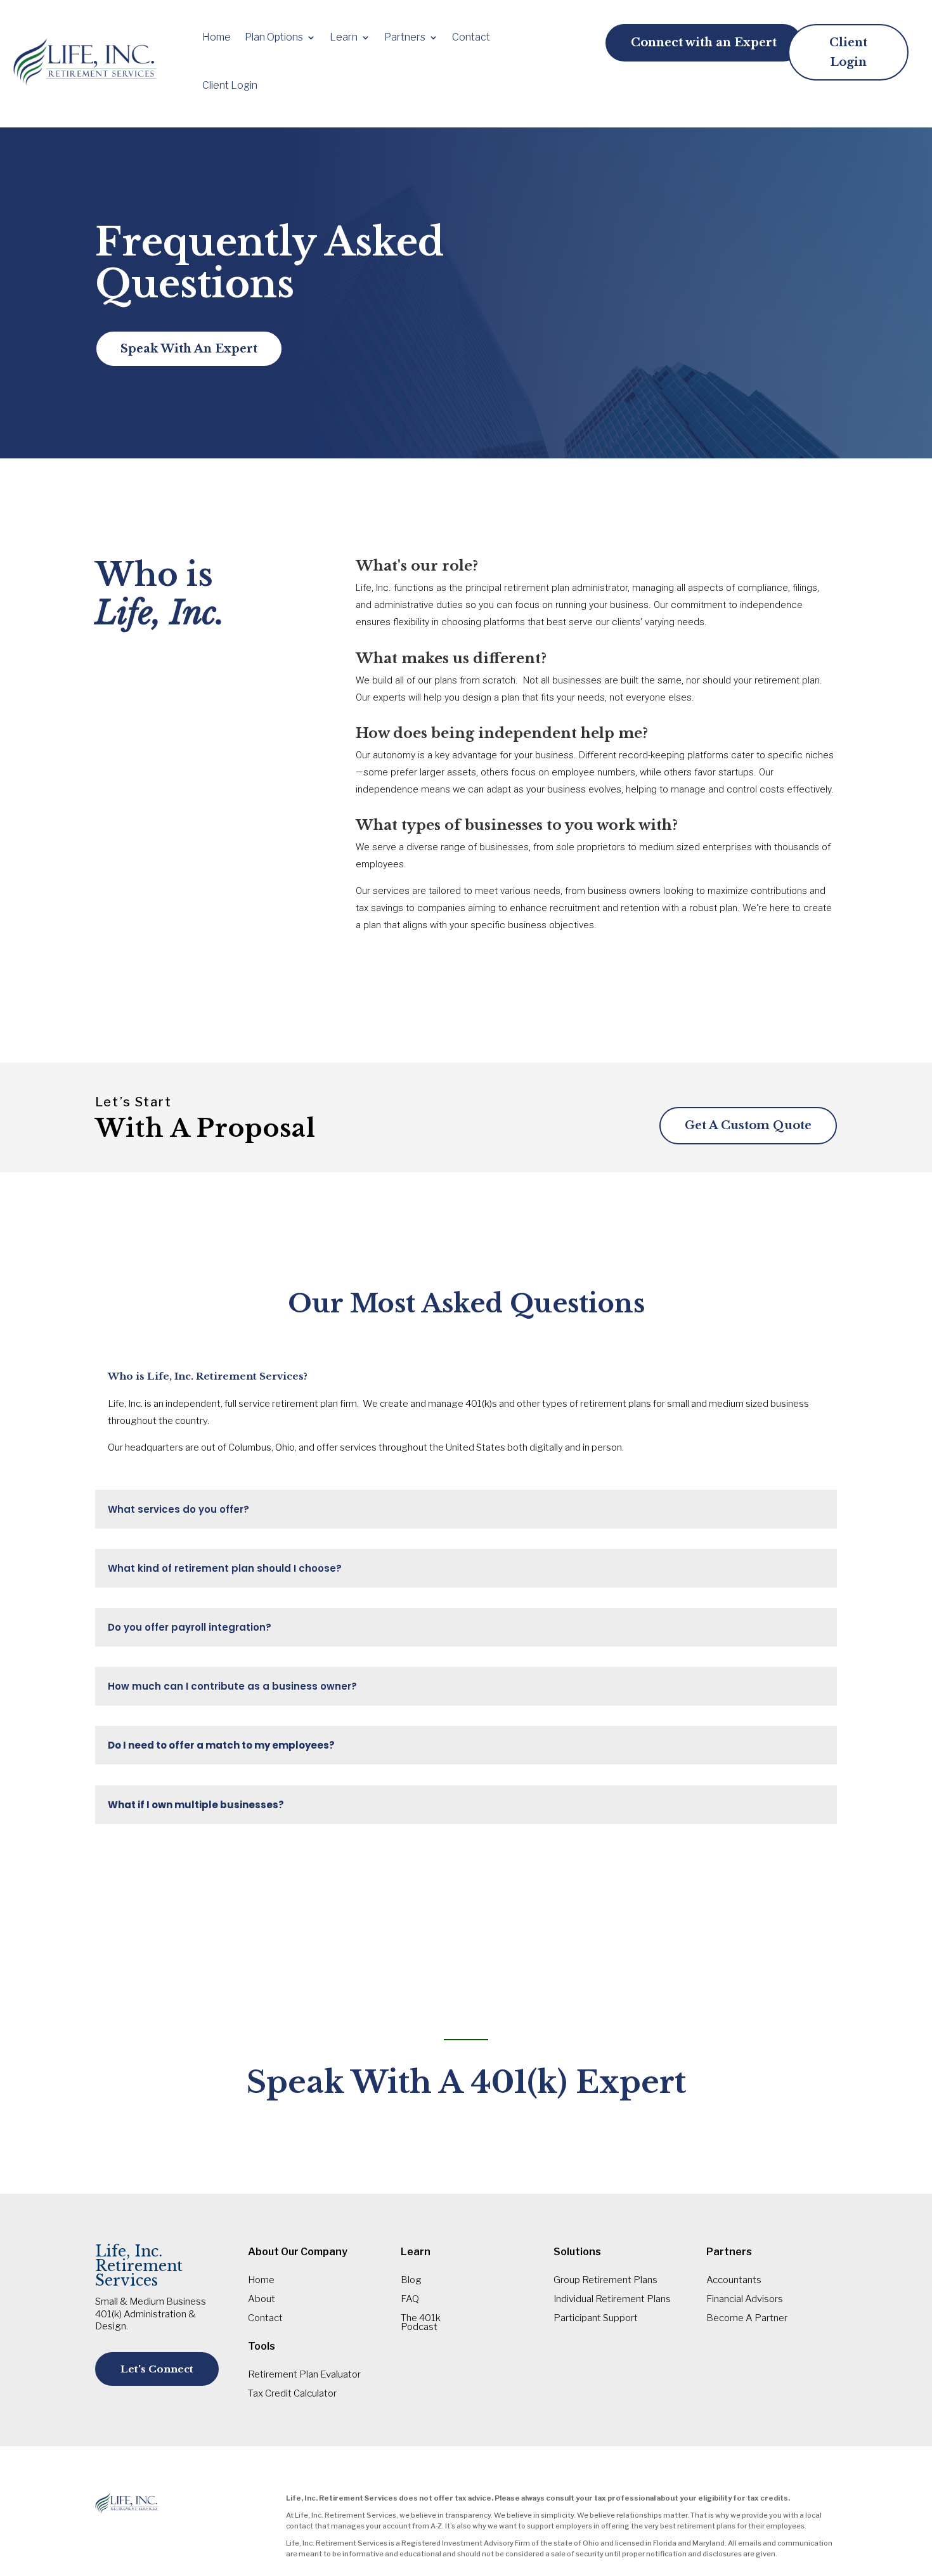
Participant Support (596, 2319)
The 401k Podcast (421, 2323)
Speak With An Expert (189, 349)
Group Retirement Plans (605, 2281)
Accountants (734, 2281)
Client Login (230, 85)
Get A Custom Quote (748, 1125)
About (262, 2300)
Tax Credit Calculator (292, 2394)
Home (217, 37)
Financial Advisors (745, 2300)
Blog (411, 2281)
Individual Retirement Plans (612, 2300)
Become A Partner (747, 2319)
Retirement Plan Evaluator (304, 2375)
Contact (471, 37)
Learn (344, 37)
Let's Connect (157, 2369)
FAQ (410, 2300)
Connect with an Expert (704, 42)
